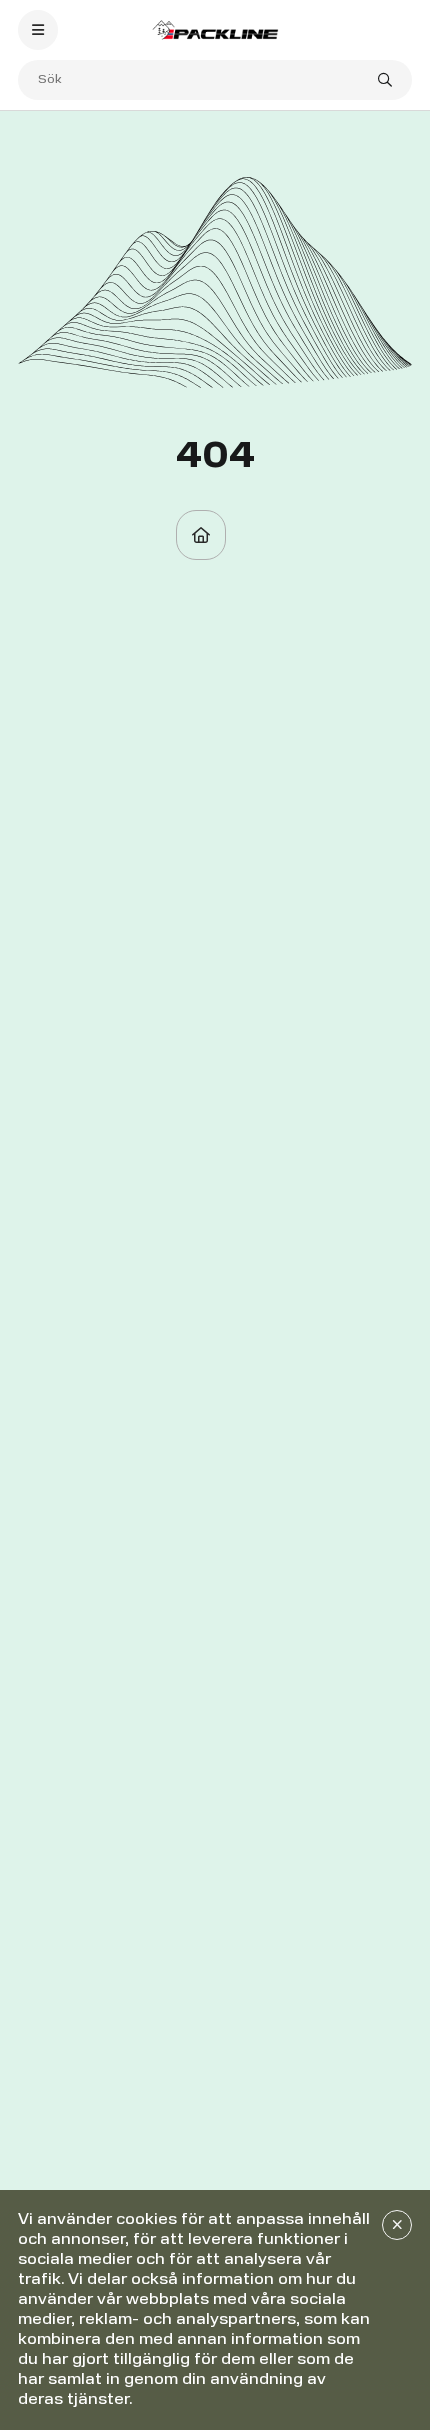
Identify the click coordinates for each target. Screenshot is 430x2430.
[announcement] (397, 2225)
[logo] (214, 29)
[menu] (38, 30)
